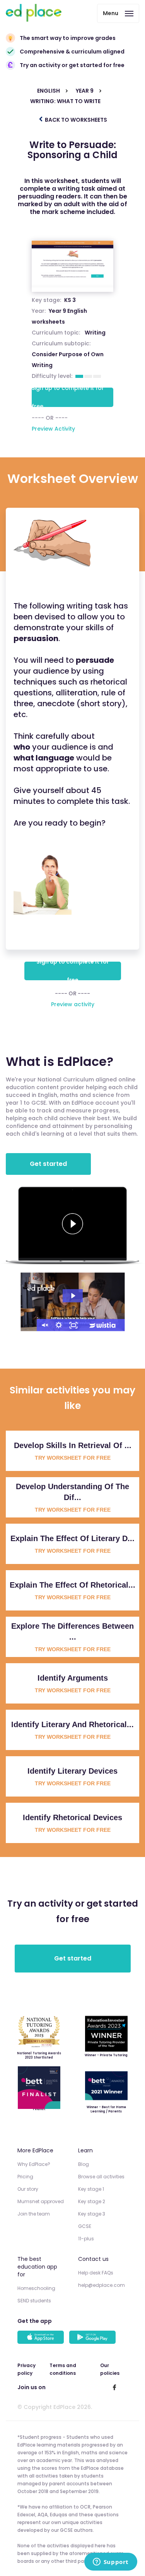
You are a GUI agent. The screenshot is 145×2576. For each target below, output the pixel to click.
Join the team (34, 2214)
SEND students (34, 2301)
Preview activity (73, 1004)
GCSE (85, 2226)
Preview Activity (53, 429)
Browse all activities (101, 2177)
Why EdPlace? (34, 2164)
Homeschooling (36, 2288)
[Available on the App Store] (42, 2338)
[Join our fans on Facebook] (114, 2387)
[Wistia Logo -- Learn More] (103, 1325)
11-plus (86, 2239)
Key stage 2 (92, 2201)
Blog (84, 2164)
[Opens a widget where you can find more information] (111, 2562)
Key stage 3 (92, 2214)
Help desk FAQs (96, 2273)
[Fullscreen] (73, 1325)
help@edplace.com (101, 2285)
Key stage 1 (91, 2189)
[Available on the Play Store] (94, 2338)
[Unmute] (44, 1325)
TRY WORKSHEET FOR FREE (73, 1458)
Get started (48, 1164)
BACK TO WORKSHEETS (75, 120)
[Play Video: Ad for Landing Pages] (73, 1296)
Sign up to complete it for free (68, 397)
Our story (28, 2189)
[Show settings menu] (59, 1325)
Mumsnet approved (41, 2201)
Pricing (25, 2177)
